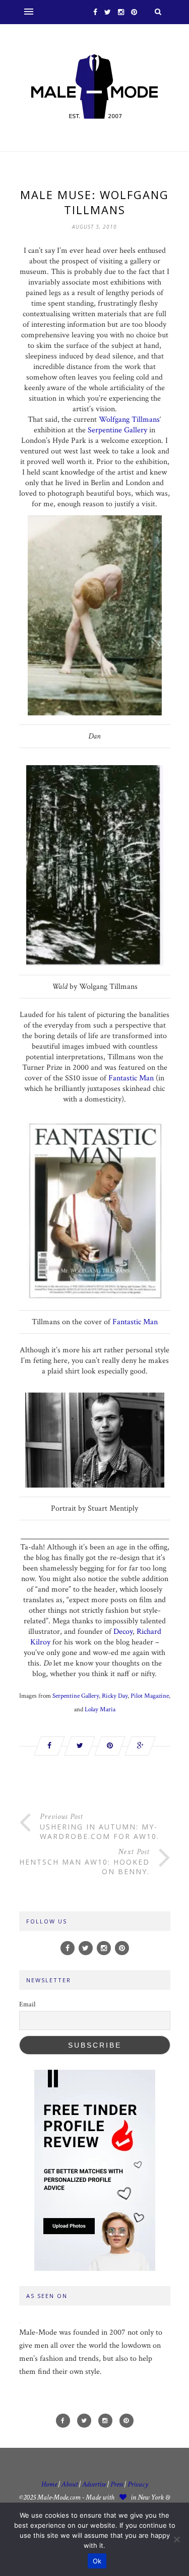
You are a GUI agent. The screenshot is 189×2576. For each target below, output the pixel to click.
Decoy (123, 1632)
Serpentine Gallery (117, 430)
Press (117, 2484)
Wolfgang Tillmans (129, 420)
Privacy (138, 2484)
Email (27, 2004)
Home (49, 2484)
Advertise (94, 2484)
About (70, 2484)
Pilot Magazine (150, 1696)
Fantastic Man (131, 1078)
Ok (97, 2561)
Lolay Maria (100, 1710)
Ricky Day (115, 1696)
